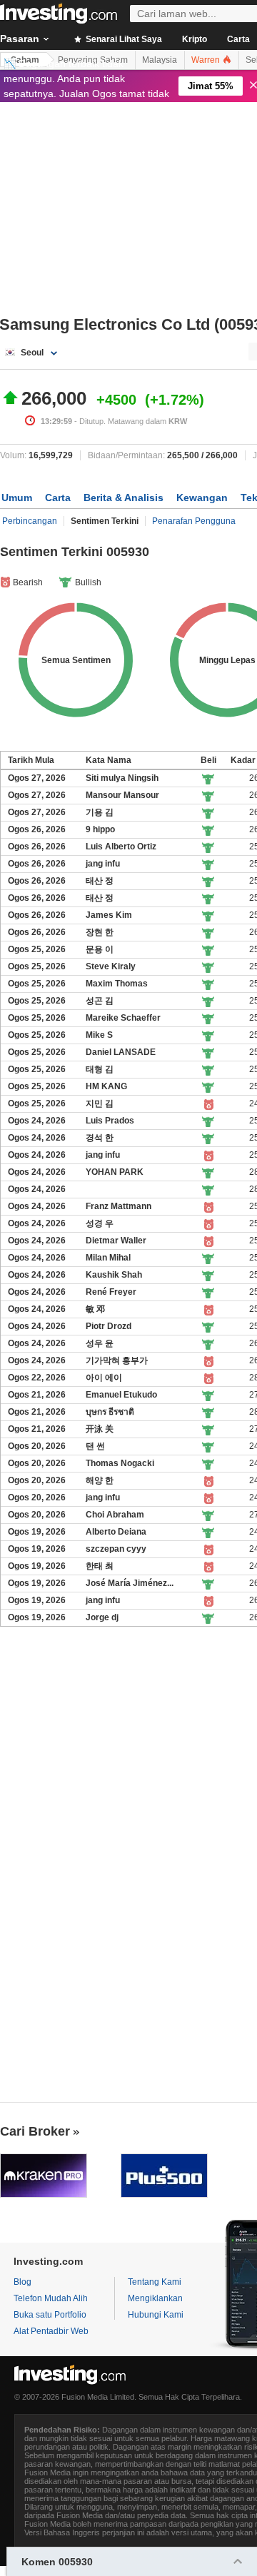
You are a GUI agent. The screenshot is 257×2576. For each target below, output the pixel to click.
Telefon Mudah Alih (51, 2298)
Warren (207, 60)
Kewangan (202, 497)
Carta (58, 497)
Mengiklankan (155, 2298)
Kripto (195, 39)
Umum (17, 497)
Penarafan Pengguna (194, 521)
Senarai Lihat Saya (123, 39)
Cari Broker (35, 2131)
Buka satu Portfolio (50, 2315)
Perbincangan (30, 521)
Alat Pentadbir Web (51, 2331)
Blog (22, 2282)
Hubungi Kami (156, 2315)
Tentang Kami (155, 2282)
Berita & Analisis (124, 497)
